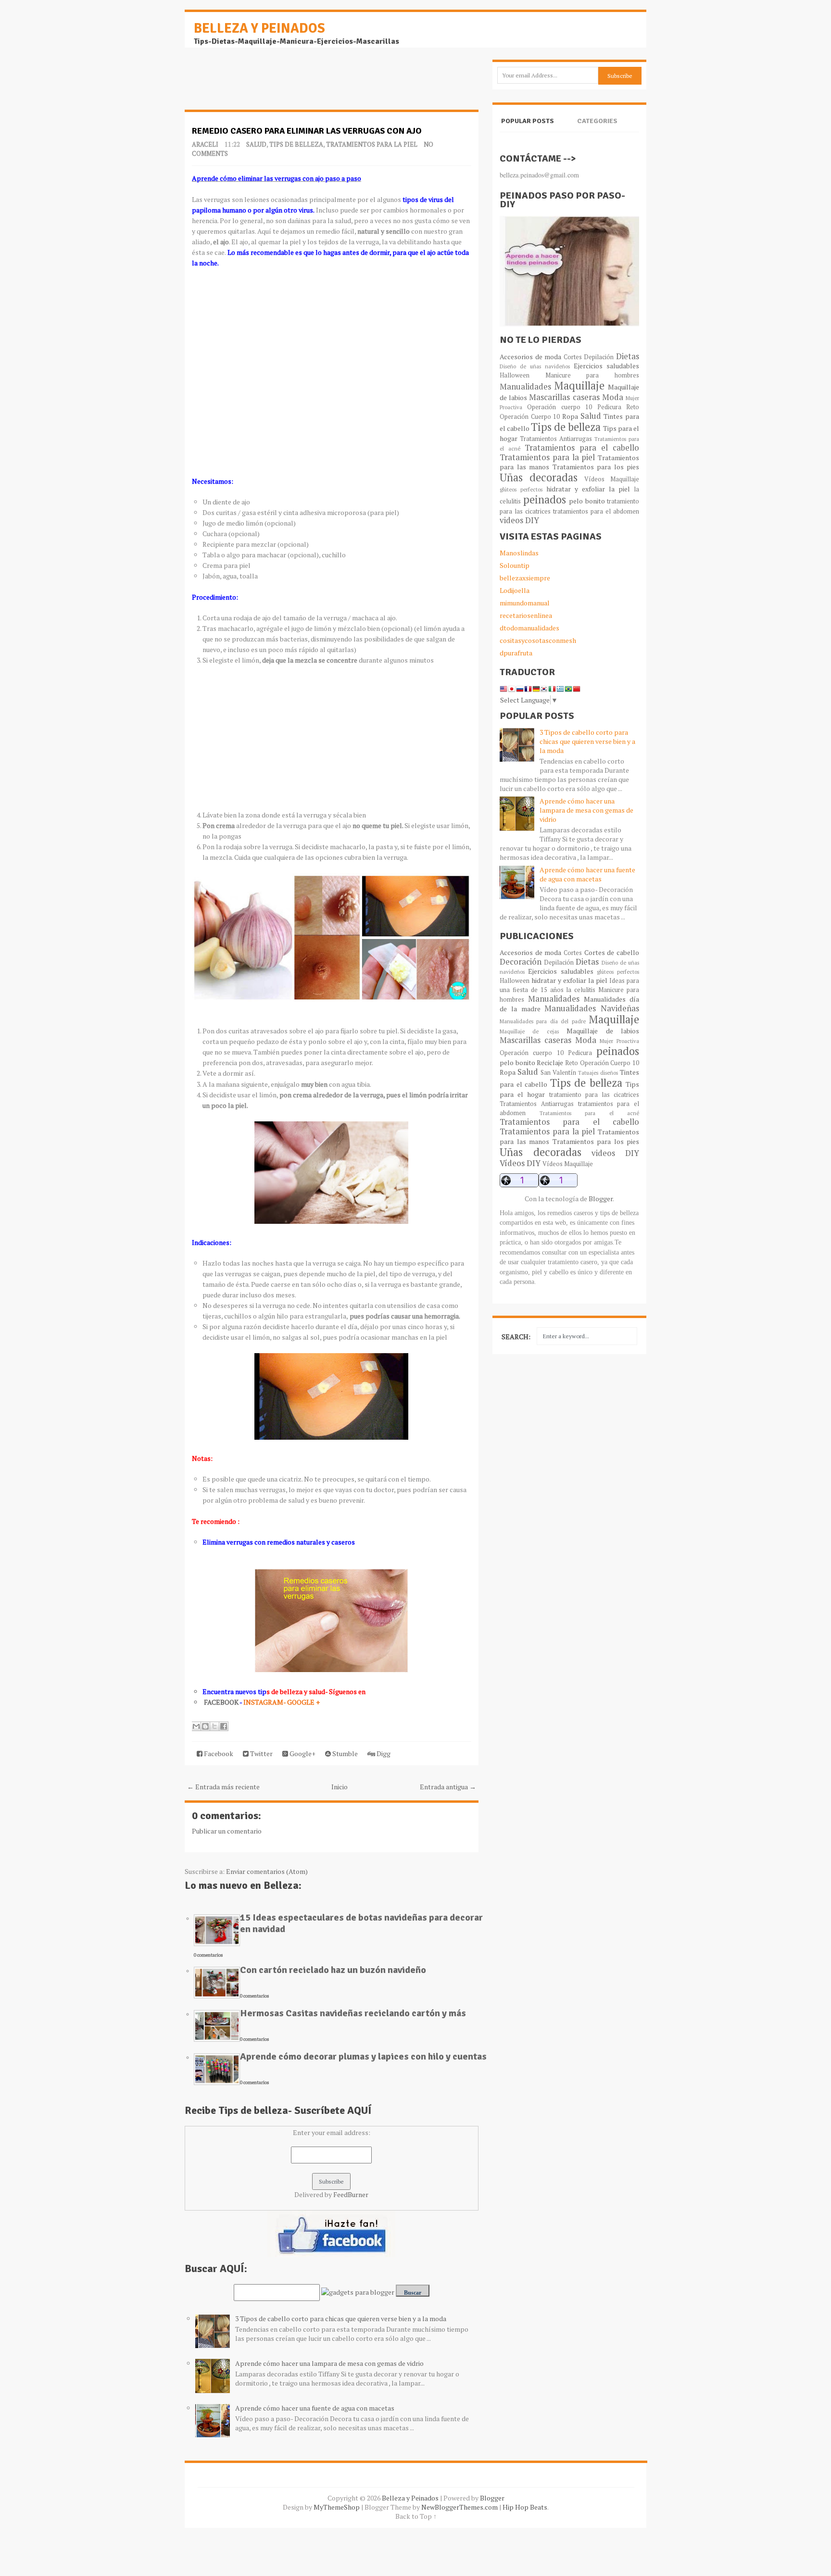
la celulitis (581, 990)
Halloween (515, 375)
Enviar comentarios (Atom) (267, 1871)
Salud (256, 144)
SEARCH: (516, 1337)
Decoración (521, 962)
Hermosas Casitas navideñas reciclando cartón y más (353, 2013)
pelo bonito (587, 501)
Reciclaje (550, 1062)
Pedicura (609, 407)
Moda (613, 397)
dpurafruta (516, 653)
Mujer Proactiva (619, 1041)
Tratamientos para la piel (372, 144)
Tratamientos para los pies (596, 467)
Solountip (515, 565)
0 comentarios (208, 1955)
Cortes (573, 357)
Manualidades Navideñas (592, 1008)
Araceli (205, 144)
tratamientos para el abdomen (596, 511)
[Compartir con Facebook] (224, 1726)
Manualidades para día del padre (543, 1021)
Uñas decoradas (539, 477)
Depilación (599, 357)
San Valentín (558, 1073)
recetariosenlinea (526, 615)
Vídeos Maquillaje (612, 479)
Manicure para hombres (592, 375)
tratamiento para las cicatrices (594, 1095)
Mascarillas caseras (564, 397)
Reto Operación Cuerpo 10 (602, 1063)
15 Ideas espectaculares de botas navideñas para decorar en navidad (361, 1923)
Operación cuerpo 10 (560, 407)
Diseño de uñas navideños (535, 366)
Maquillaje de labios (603, 1031)
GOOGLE (302, 1702)
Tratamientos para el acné (590, 1113)
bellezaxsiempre (525, 578)
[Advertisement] (262, 84)
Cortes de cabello (612, 952)
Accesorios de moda (530, 357)
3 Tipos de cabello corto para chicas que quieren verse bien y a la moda (341, 2318)
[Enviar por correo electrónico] (196, 1726)
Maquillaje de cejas (529, 1031)
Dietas (628, 356)
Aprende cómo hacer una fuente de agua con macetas (315, 2408)
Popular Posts (528, 121)
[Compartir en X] (214, 1726)
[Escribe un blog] (205, 1726)
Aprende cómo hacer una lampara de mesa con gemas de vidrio (329, 2363)
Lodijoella (515, 590)
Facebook (218, 1753)
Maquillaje (579, 385)
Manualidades (525, 387)
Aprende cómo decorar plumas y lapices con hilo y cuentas (363, 2056)
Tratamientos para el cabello (582, 448)
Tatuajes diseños (598, 1073)
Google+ (302, 1753)
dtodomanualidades (529, 628)
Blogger (601, 1199)
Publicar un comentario (227, 1831)
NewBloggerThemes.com (460, 2507)
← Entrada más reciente (223, 1787)
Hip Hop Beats (525, 2507)
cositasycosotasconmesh (538, 640)
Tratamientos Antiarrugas (556, 439)
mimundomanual (525, 603)
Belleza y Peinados (259, 28)
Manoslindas (519, 553)
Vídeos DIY (520, 1163)
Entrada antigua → (448, 1787)
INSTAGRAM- (265, 1702)
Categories (597, 121)
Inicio (340, 1787)
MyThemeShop (337, 2507)
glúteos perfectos (521, 489)
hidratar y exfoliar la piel (588, 489)
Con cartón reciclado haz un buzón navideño (333, 1970)
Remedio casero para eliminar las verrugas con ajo (307, 131)
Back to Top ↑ (416, 2516)
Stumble (344, 1753)
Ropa (570, 416)
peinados (545, 499)
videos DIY (519, 520)
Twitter (261, 1753)
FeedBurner (351, 2194)
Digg (383, 1753)
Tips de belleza (296, 144)
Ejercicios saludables (606, 366)
